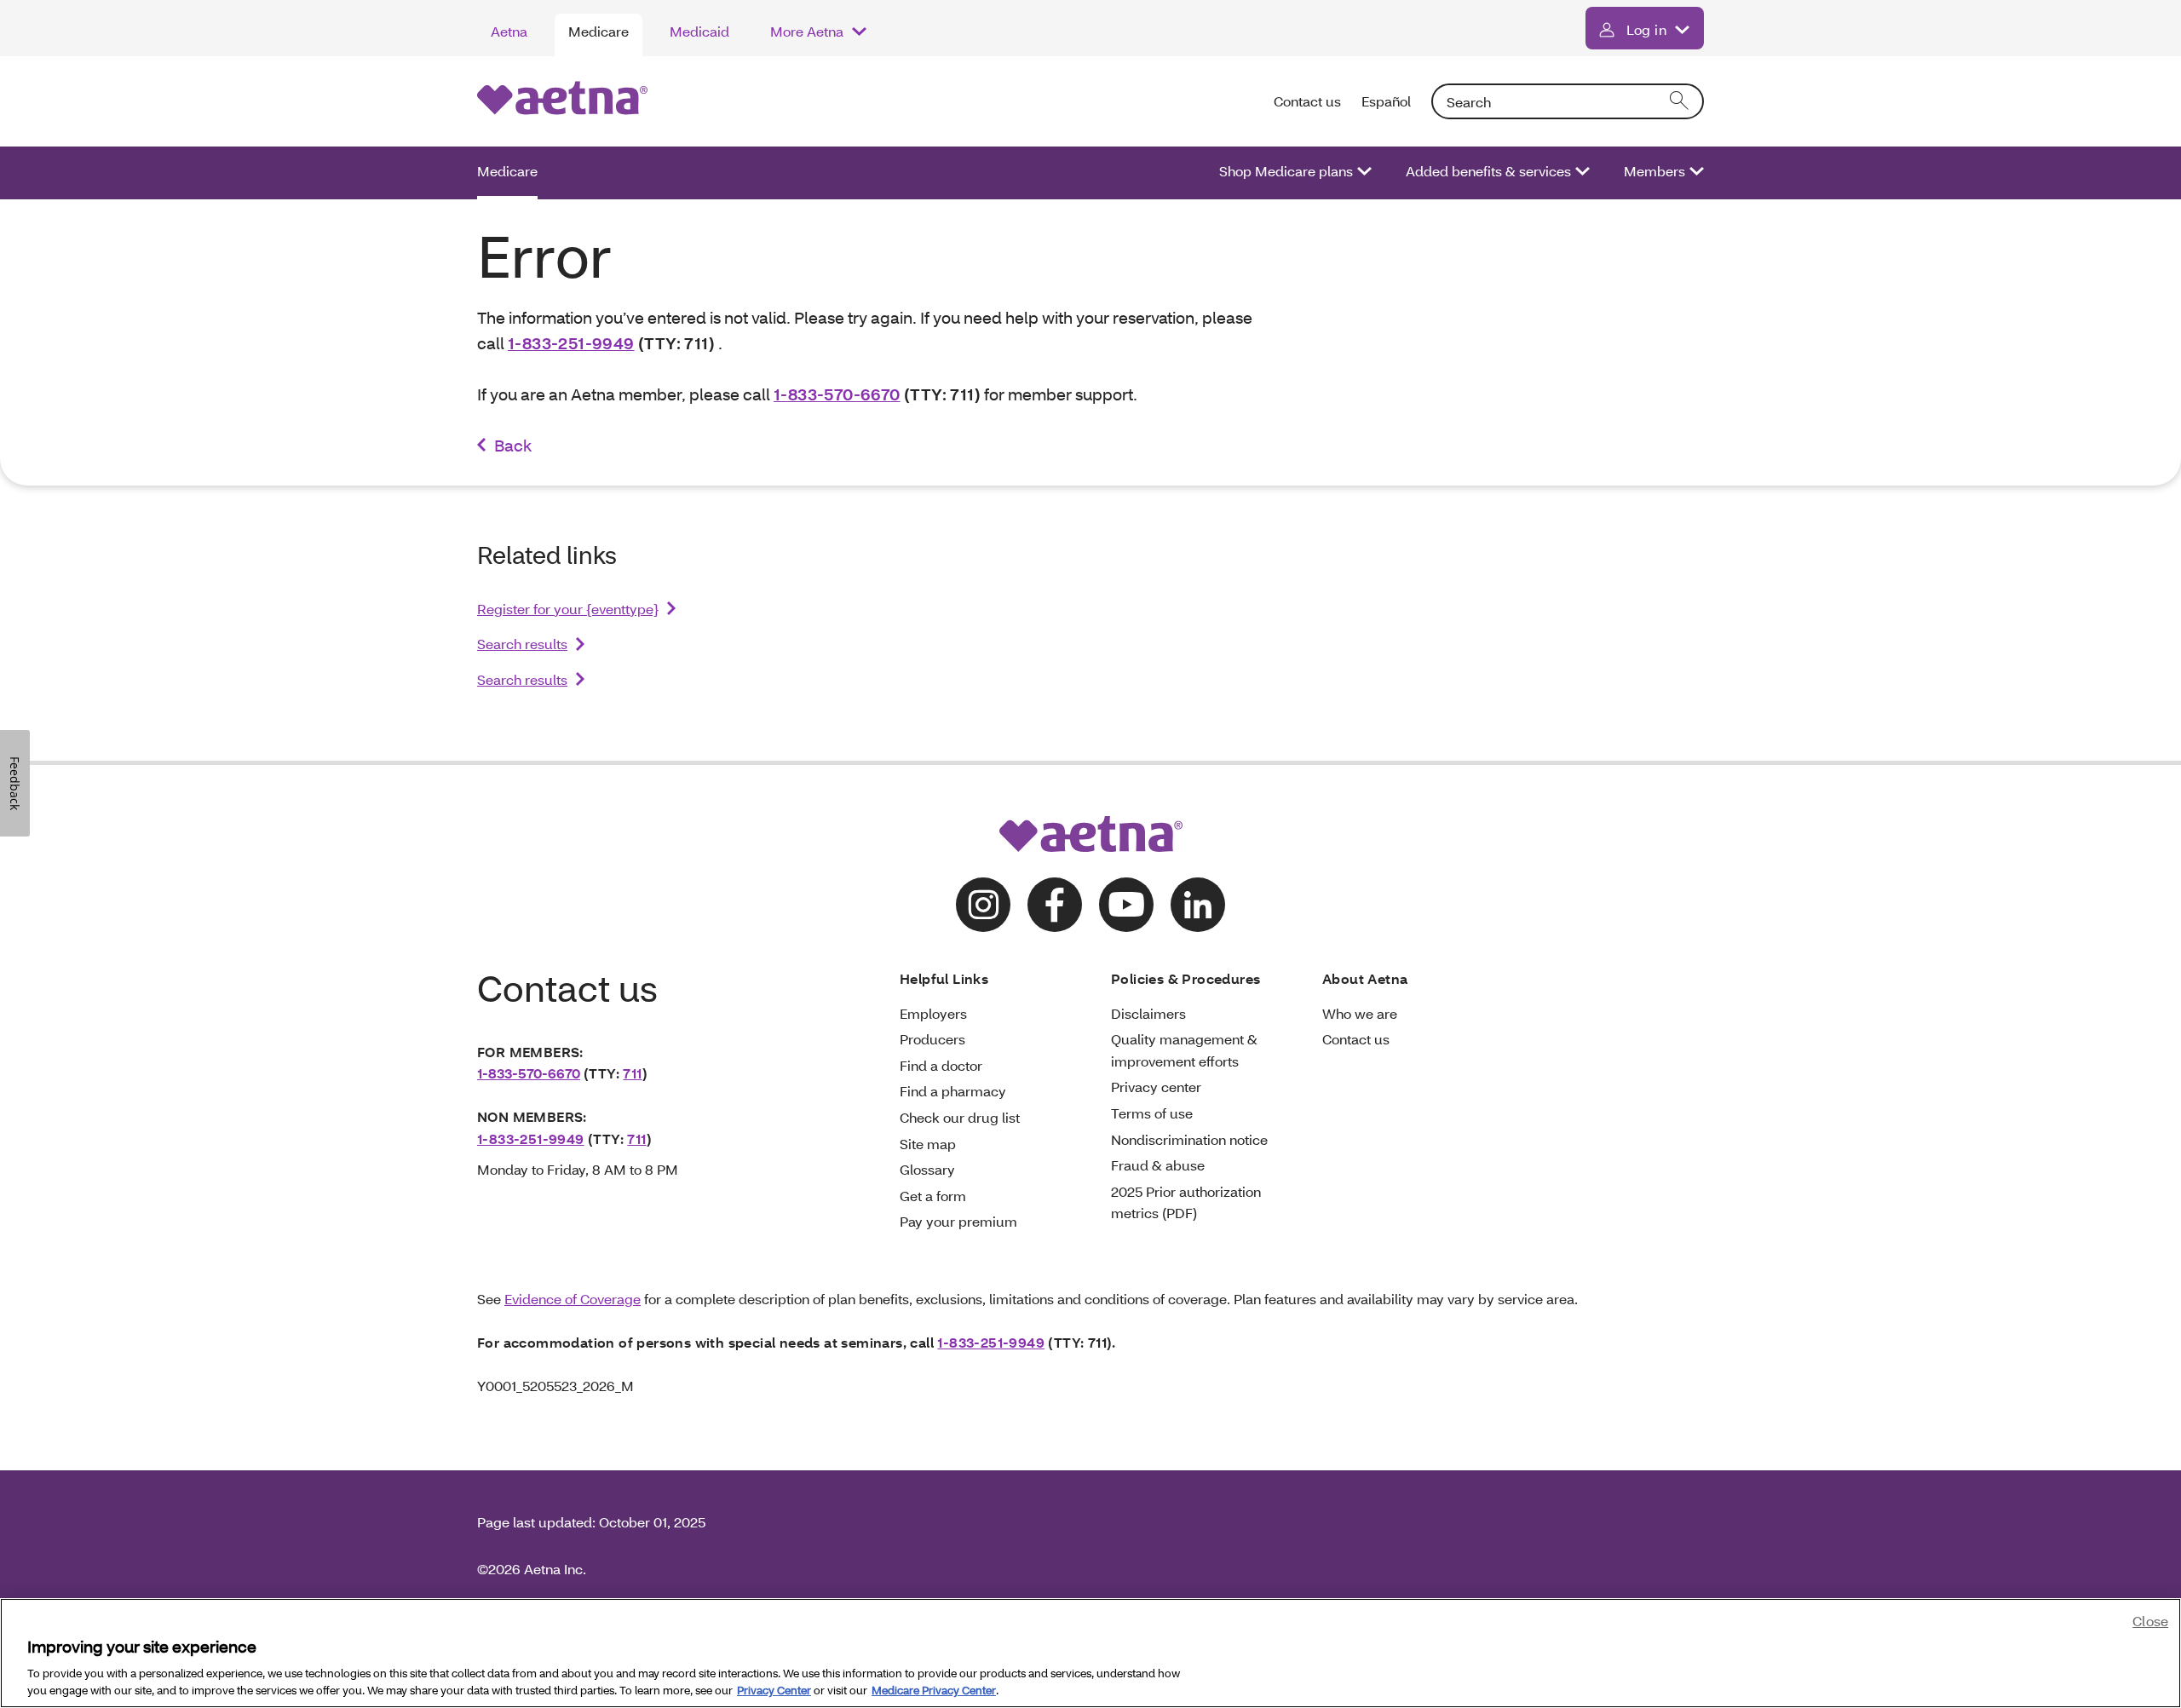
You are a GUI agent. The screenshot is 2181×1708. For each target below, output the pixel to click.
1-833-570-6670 (837, 394)
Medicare (598, 31)
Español (1386, 101)
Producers (932, 1039)
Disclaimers (1148, 1013)
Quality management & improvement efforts (1184, 1050)
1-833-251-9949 (571, 343)
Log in (1646, 29)
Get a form (933, 1196)
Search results (522, 644)
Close (2150, 1621)
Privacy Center (774, 1690)
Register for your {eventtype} (568, 609)
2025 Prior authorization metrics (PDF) (1186, 1202)
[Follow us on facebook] (1055, 905)
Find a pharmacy (953, 1091)
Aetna (509, 31)
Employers (933, 1013)
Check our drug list (960, 1117)
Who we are (1360, 1013)
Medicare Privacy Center (934, 1690)
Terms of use (1152, 1113)
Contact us (1307, 101)
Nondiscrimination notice (1189, 1139)
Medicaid (699, 31)
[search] (1680, 101)
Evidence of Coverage (573, 1299)
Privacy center (1156, 1087)
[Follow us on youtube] (1126, 905)
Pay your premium (958, 1221)
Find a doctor (941, 1065)
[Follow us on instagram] (983, 905)
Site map (928, 1144)
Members (1654, 171)
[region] (1090, 1653)
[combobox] (1568, 101)
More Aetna (807, 31)
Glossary (927, 1169)
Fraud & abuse (1158, 1165)
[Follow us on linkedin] (1198, 905)
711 (632, 1073)
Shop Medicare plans (1286, 171)
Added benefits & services (1488, 171)
